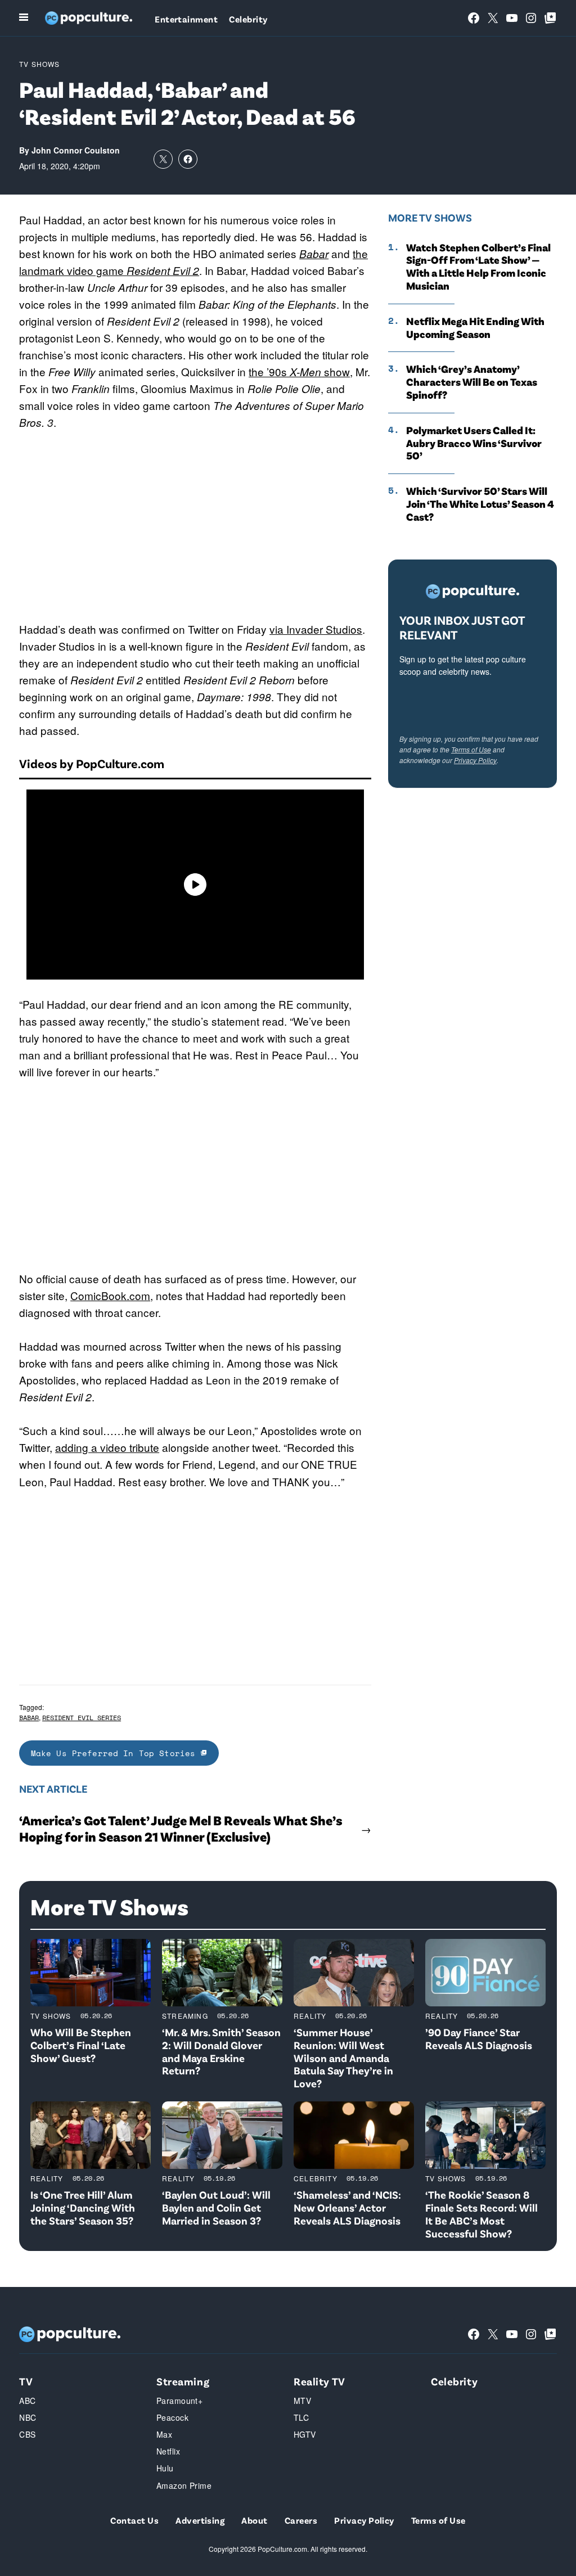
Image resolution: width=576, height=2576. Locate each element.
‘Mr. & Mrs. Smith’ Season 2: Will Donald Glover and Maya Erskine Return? (221, 2051)
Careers (301, 2520)
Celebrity (248, 19)
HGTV (305, 2434)
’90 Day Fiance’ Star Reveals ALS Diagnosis (479, 2038)
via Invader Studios (316, 629)
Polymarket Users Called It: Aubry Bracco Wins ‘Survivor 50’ (474, 443)
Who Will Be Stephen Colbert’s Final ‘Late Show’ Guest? (81, 2045)
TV (26, 2381)
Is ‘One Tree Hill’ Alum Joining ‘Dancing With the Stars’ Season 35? (83, 2207)
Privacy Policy (475, 760)
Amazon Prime (184, 2485)
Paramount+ (179, 2401)
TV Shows (40, 64)
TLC (301, 2417)
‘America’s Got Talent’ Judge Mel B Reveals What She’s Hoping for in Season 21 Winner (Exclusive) (181, 1828)
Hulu (165, 2468)
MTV (302, 2401)
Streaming (185, 2016)
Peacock (172, 2417)
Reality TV (319, 2381)
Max (164, 2434)
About (254, 2520)
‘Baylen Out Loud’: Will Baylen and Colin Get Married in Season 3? (216, 2207)
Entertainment (186, 19)
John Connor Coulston (76, 150)
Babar (314, 254)
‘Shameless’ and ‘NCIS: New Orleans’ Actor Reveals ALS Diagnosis (347, 2207)
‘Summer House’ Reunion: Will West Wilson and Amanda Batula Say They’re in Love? (343, 2058)
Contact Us (134, 2520)
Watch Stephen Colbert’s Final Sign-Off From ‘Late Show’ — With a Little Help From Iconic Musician (478, 267)
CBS (27, 2434)
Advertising (200, 2520)
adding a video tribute (107, 1447)
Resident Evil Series (82, 1718)
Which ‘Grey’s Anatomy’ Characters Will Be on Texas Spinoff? (472, 382)
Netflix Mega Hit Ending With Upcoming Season (475, 328)
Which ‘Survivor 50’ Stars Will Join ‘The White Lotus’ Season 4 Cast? (480, 504)
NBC (28, 2417)
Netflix (168, 2451)
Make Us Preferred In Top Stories (116, 1753)
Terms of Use (471, 749)
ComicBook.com (110, 1295)
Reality (310, 2016)
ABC (27, 2401)
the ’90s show (299, 371)
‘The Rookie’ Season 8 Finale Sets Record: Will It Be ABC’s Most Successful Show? (481, 2214)
